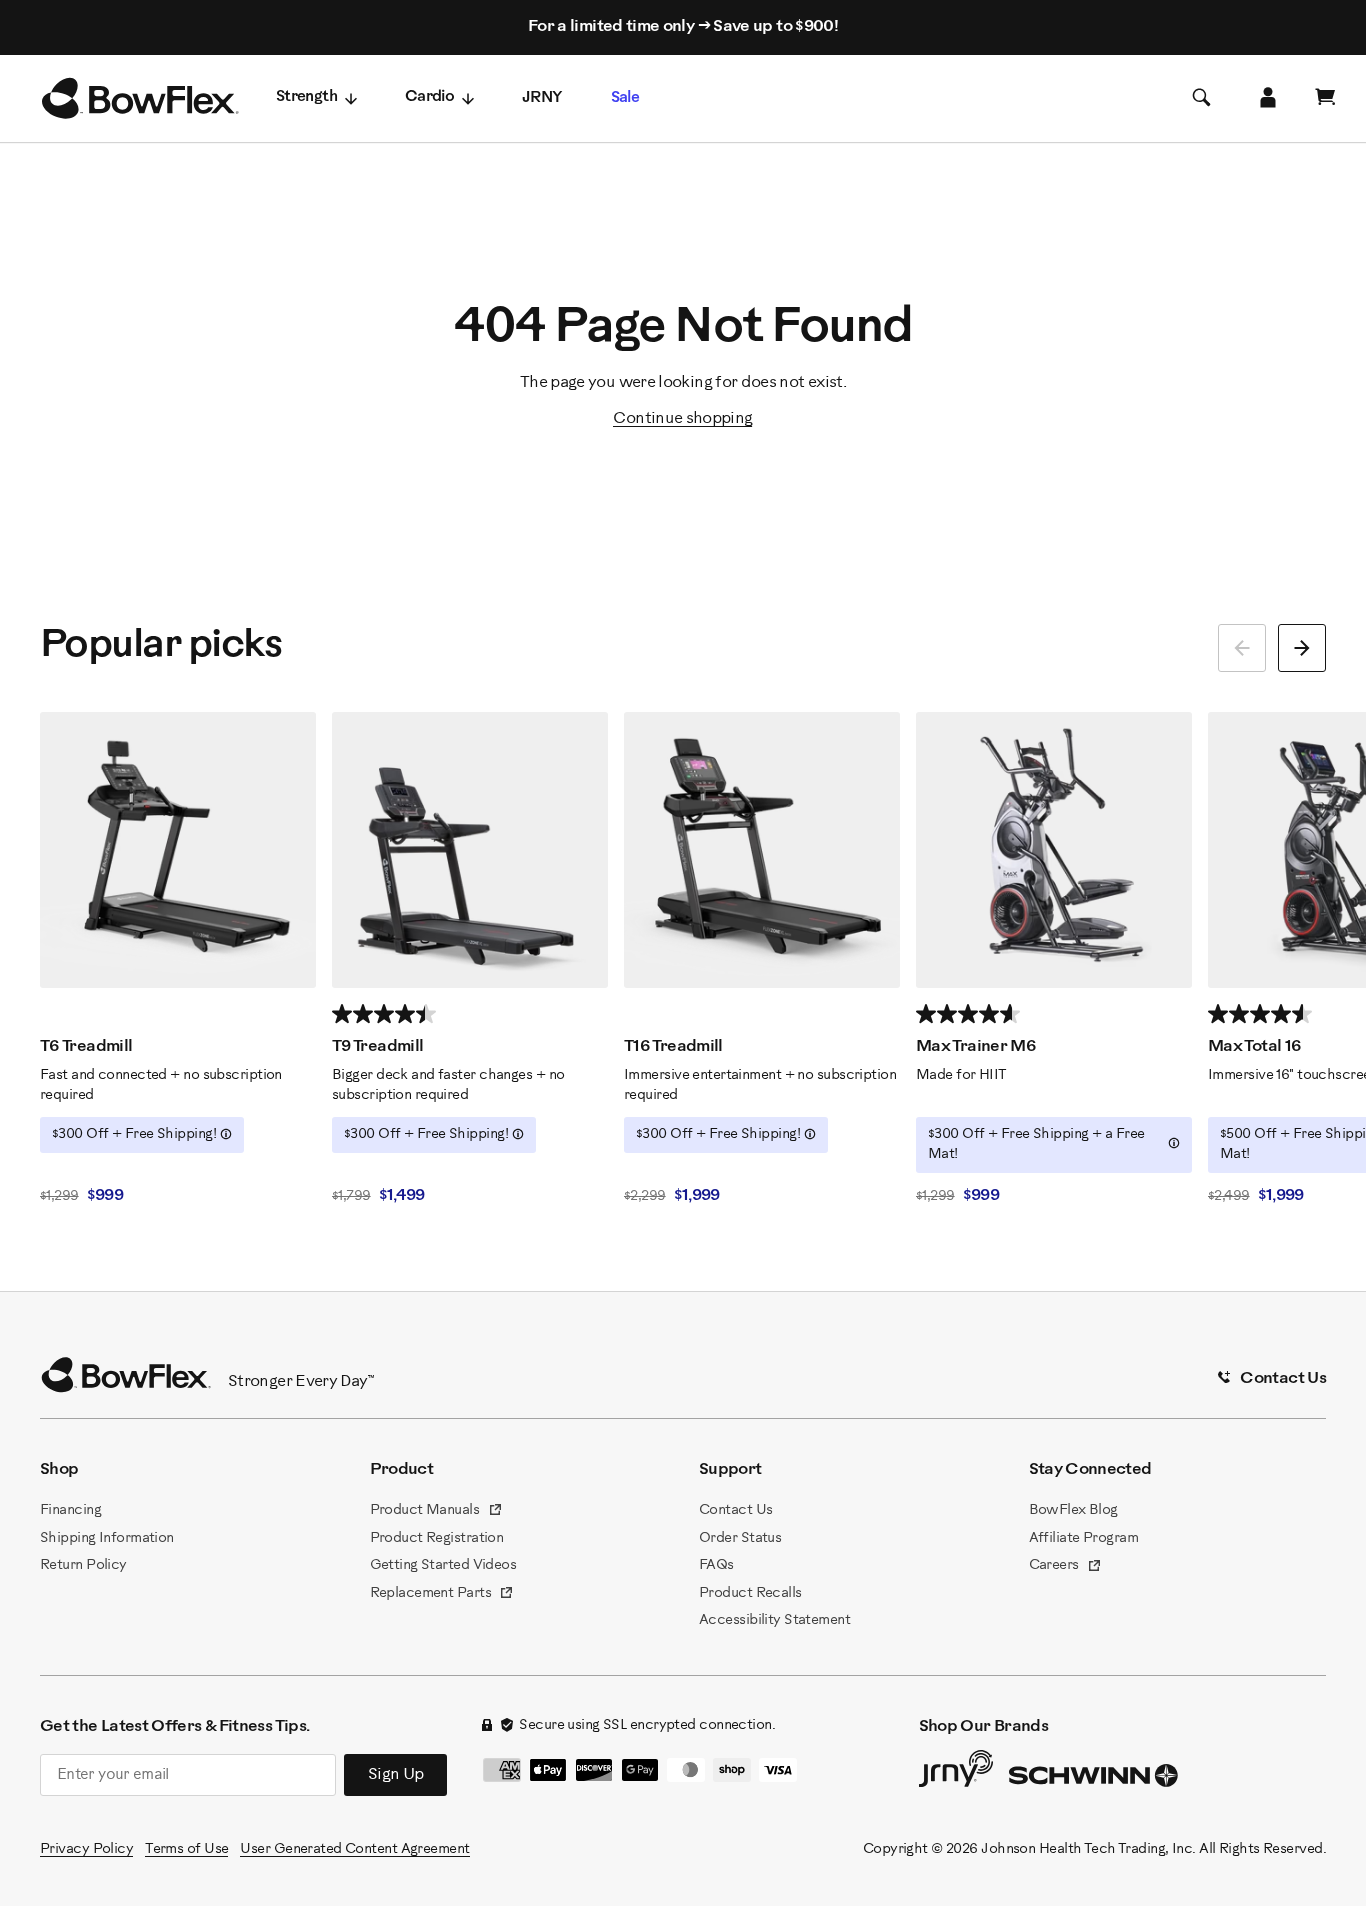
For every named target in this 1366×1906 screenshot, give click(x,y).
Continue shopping (682, 418)
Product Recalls (750, 1593)
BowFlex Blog (1073, 1510)
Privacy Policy (86, 1849)
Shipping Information (107, 1538)
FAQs (716, 1565)
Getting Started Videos (443, 1565)
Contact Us (735, 1510)
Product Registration (437, 1538)
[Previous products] (1242, 648)
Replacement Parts (442, 1595)
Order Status (740, 1538)
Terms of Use (186, 1849)
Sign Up (396, 1774)
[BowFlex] (140, 99)
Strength (306, 97)
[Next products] (1302, 648)
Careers (1066, 1567)
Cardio (429, 97)
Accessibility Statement (774, 1620)
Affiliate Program (1083, 1538)
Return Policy (83, 1565)
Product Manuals (436, 1512)
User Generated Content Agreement (354, 1849)
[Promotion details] (226, 1134)
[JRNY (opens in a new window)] (956, 1773)
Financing (70, 1510)
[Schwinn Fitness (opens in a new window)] (1095, 1780)
